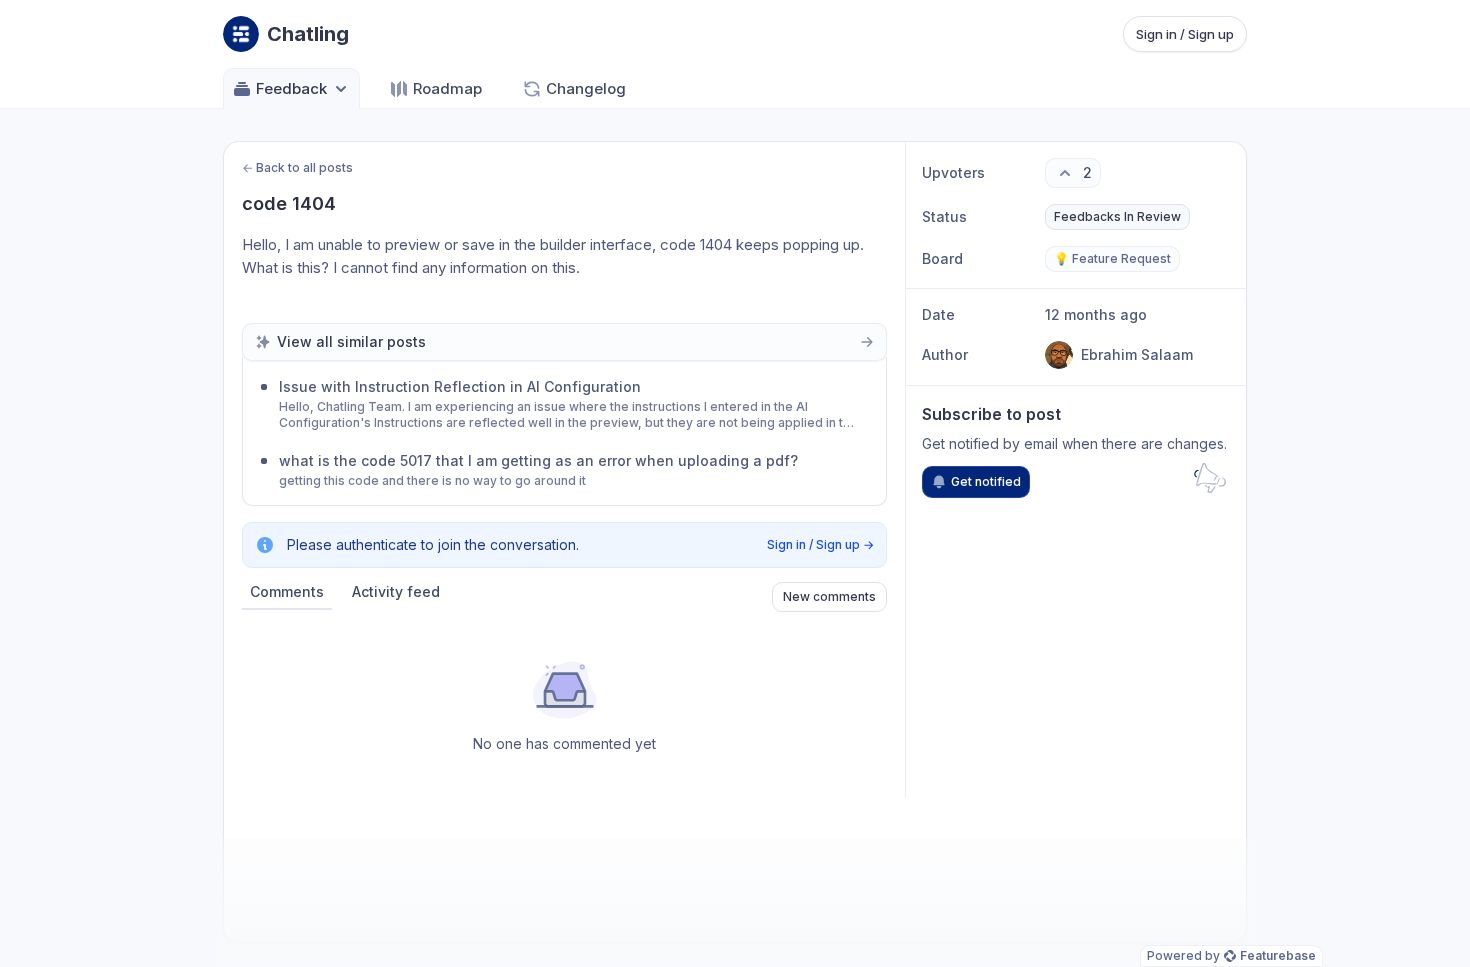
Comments (287, 591)
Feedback (291, 88)
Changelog (586, 88)
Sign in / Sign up (1185, 34)
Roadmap (447, 88)
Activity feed (396, 591)
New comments (829, 596)
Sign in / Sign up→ (820, 544)
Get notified (986, 481)
